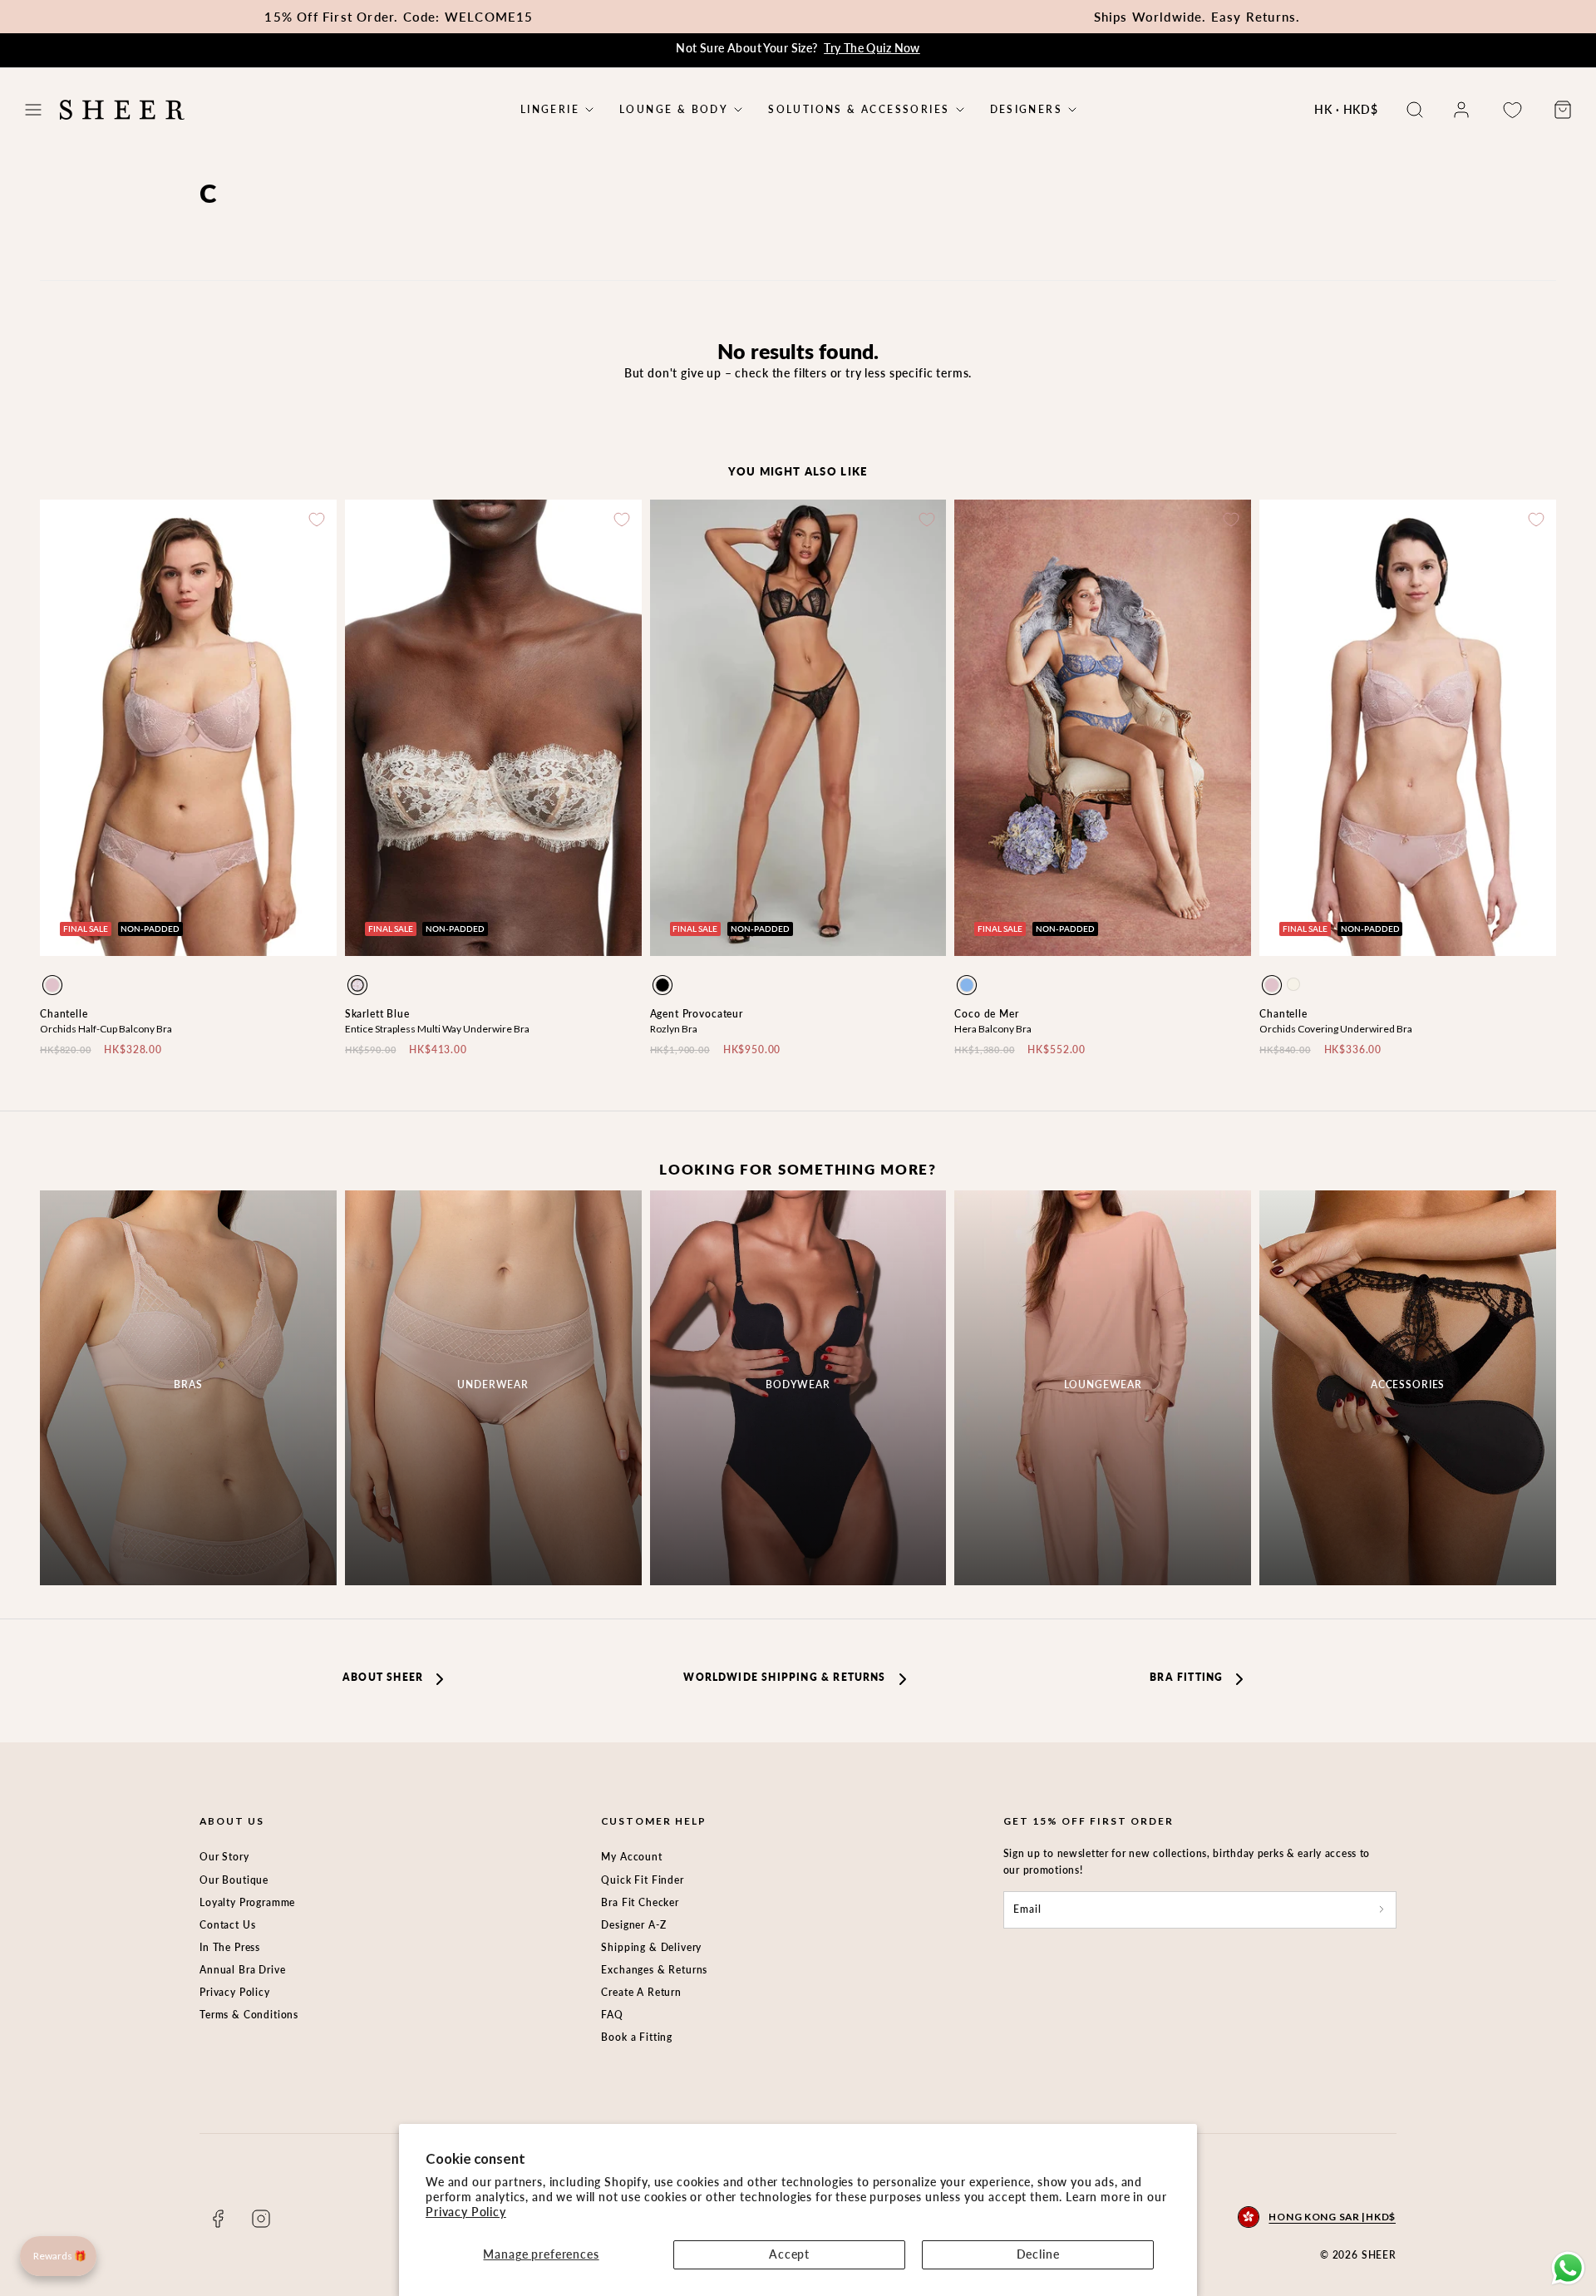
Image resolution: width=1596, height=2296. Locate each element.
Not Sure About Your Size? (798, 48)
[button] (33, 110)
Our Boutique (234, 1880)
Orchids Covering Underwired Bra (1336, 1029)
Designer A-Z (633, 1925)
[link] (1461, 110)
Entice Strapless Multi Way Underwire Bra (437, 1029)
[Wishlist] (1512, 110)
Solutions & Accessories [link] (859, 110)
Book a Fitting (637, 2037)
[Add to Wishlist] (317, 520)
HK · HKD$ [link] (1346, 109)
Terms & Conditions (249, 2015)
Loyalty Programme (247, 1902)
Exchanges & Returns (654, 1970)
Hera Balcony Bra (993, 1029)
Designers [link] (1027, 110)
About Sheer (383, 1677)
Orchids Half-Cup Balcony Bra (106, 1029)
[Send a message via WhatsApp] (1568, 2268)
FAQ (612, 2015)
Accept (789, 2254)
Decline (1038, 2254)
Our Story (224, 1857)
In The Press (230, 1947)
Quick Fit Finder (642, 1880)
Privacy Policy (466, 2212)
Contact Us (227, 1925)
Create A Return (641, 1992)
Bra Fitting (1186, 1677)
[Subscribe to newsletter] (1382, 1910)
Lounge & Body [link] (674, 110)
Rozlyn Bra (674, 1029)
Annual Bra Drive (242, 1970)
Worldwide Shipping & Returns (784, 1677)
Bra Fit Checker (640, 1902)
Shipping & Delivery (651, 1947)
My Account (631, 1857)
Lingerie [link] (550, 110)
